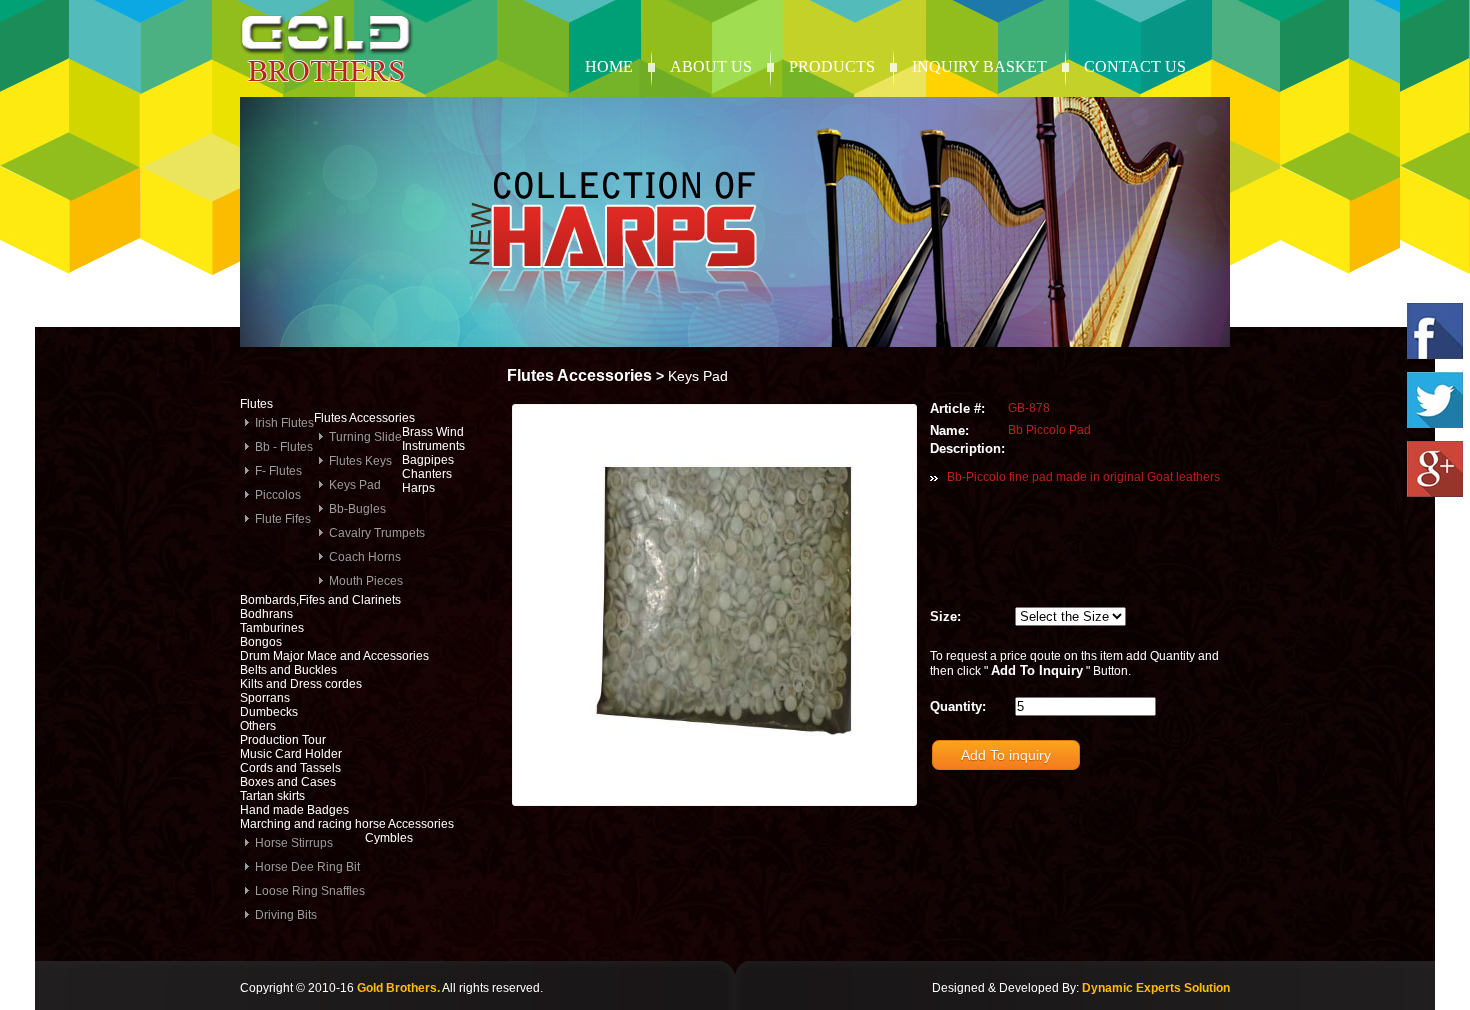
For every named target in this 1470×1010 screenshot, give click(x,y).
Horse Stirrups (294, 843)
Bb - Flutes (284, 447)
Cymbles (389, 838)
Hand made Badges (294, 810)
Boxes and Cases (288, 782)
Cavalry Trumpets (377, 533)
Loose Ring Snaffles (310, 891)
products (832, 66)
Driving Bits (286, 915)
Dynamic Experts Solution (1156, 988)
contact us (1135, 66)
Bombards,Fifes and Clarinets (320, 600)
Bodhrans (266, 614)
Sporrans (265, 698)
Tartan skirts (272, 796)
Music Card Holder (291, 754)
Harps (418, 488)
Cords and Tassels (290, 768)
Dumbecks (269, 712)
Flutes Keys (360, 461)
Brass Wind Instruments (433, 439)
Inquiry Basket (979, 66)
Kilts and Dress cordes (301, 684)
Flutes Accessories (364, 418)
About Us (711, 66)
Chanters (427, 474)
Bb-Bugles (357, 509)
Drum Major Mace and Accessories (334, 656)
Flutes (256, 404)
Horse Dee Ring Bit (307, 867)
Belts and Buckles (288, 670)
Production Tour (283, 740)
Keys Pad (355, 485)
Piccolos (278, 495)
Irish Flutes (284, 423)
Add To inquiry (1006, 755)
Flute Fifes (283, 519)
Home (609, 66)
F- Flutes (278, 471)
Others (258, 726)
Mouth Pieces (366, 581)
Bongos (261, 642)
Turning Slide (365, 437)
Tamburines (272, 628)
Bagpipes (428, 460)
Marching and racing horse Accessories (347, 824)
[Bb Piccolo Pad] (713, 791)
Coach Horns (365, 557)
